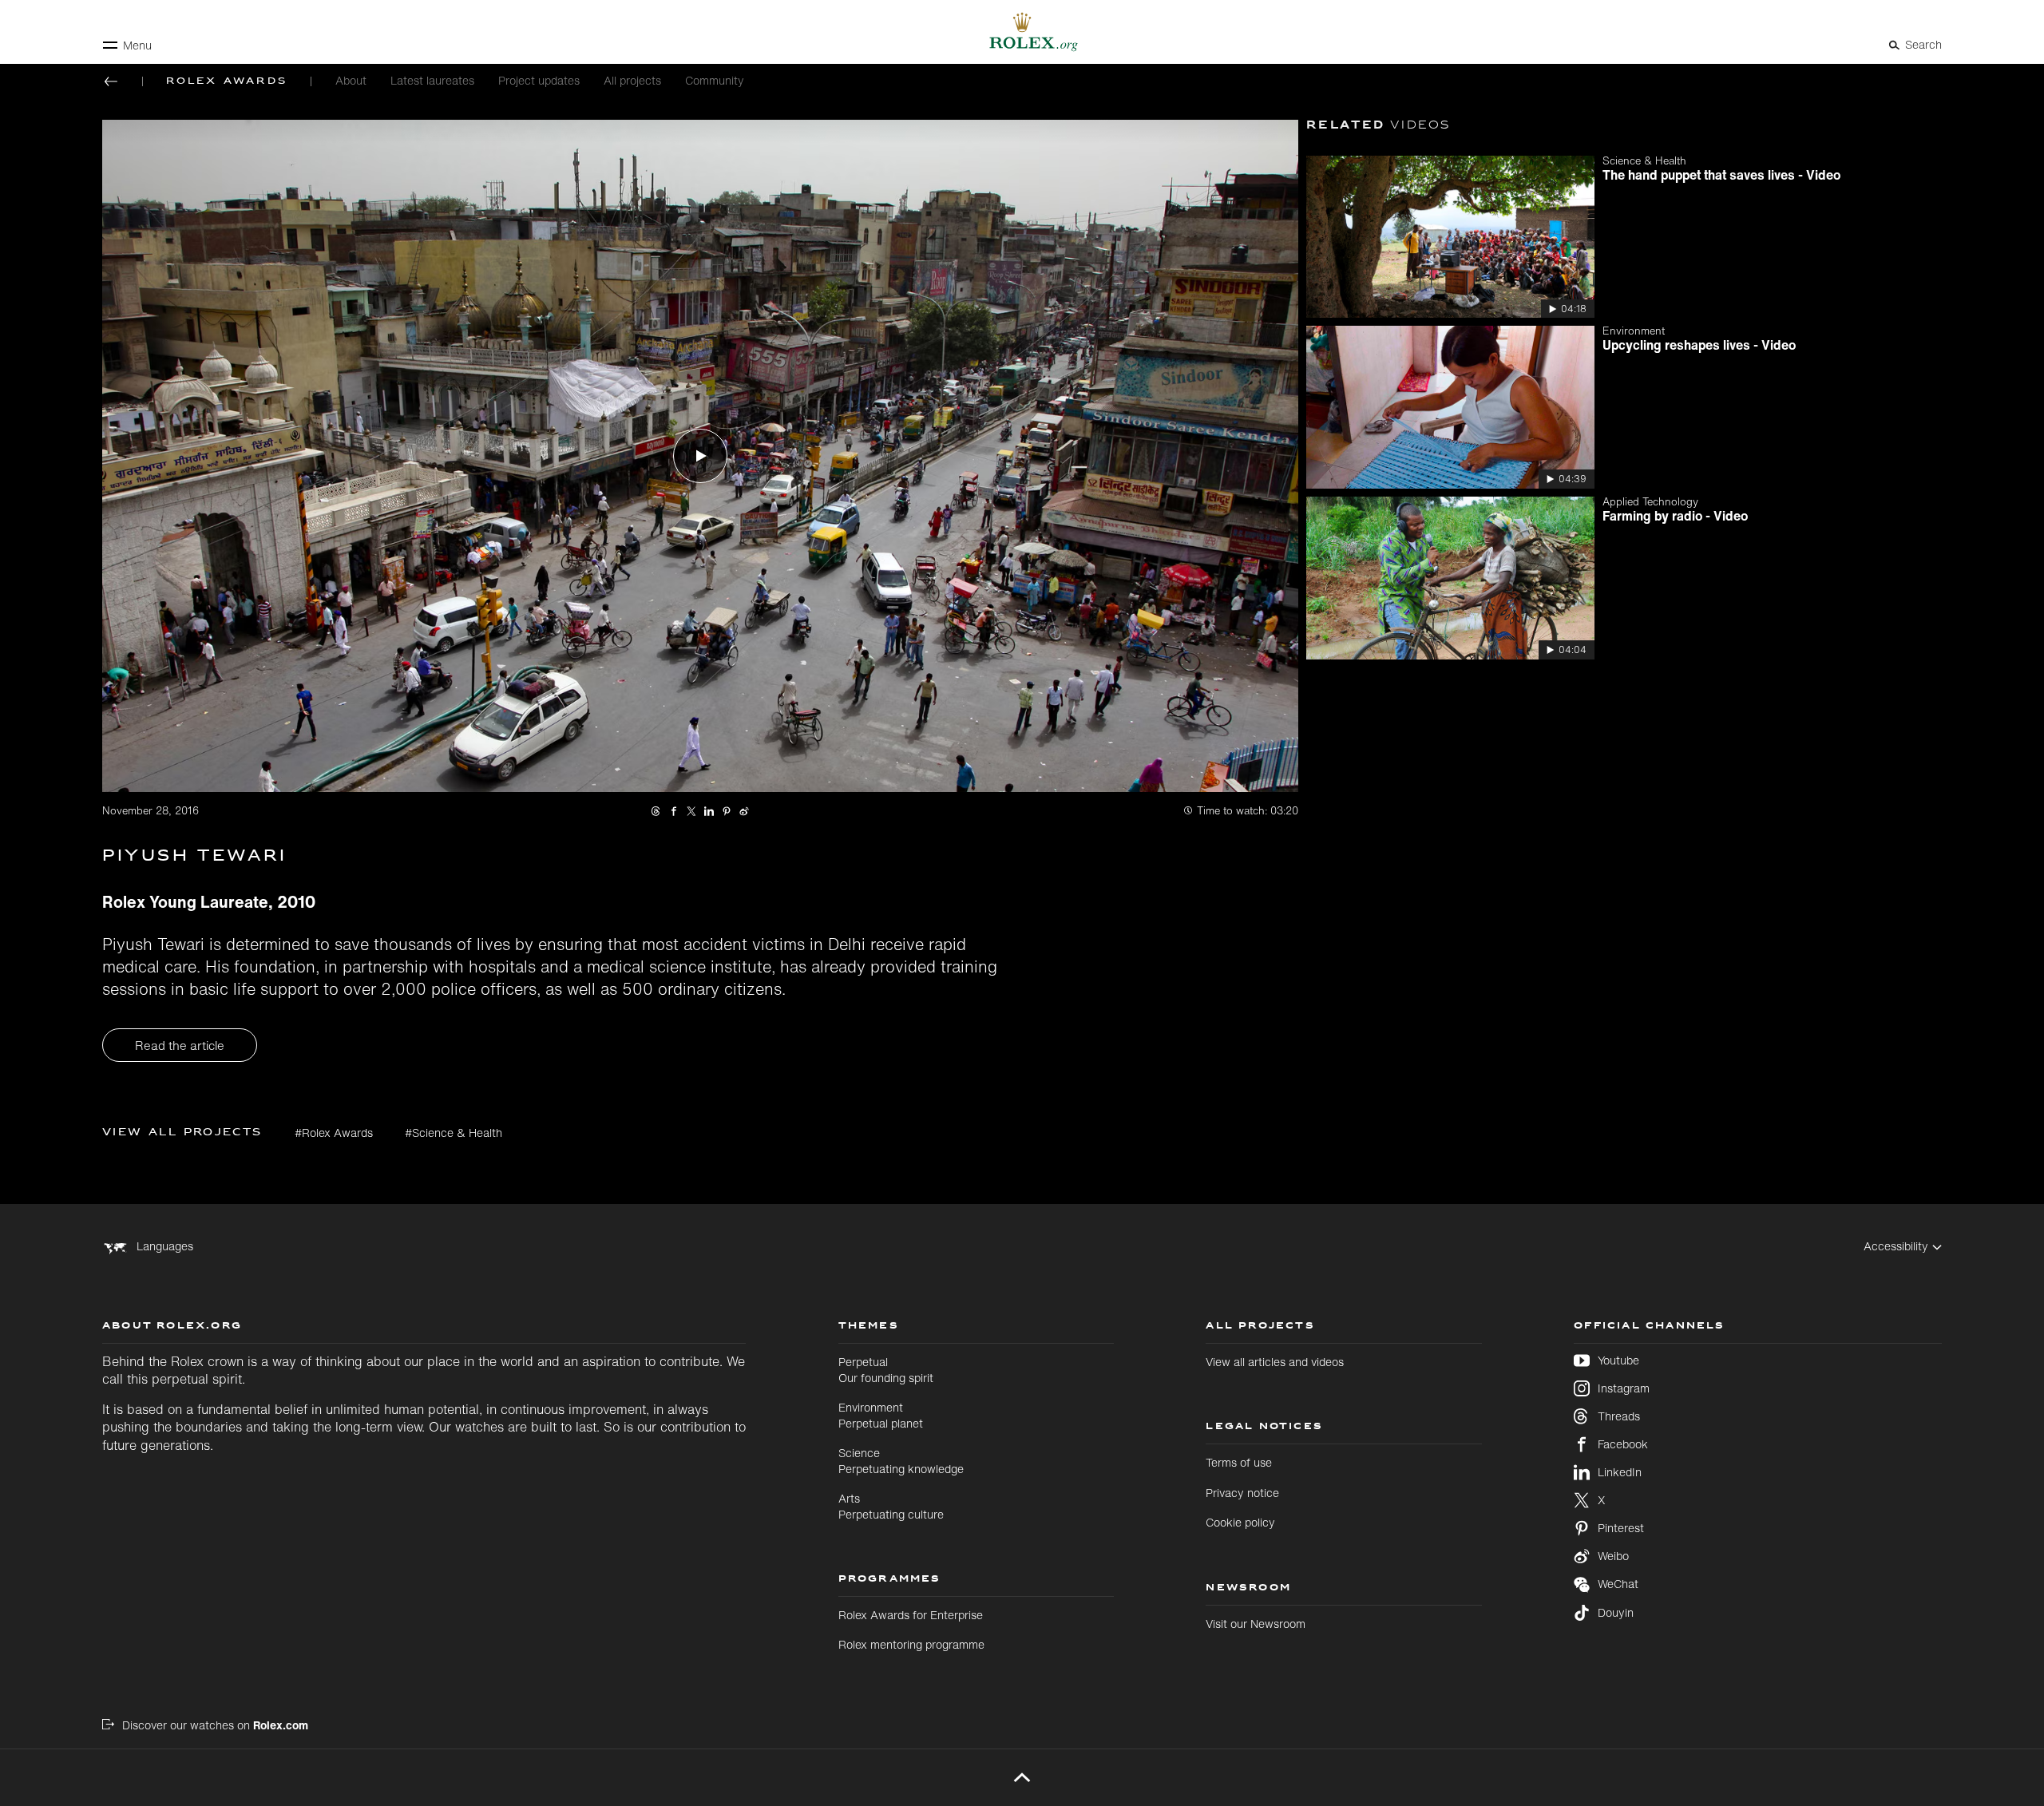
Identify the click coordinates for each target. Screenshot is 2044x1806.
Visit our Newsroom (1256, 1624)
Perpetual (886, 1370)
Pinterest (1621, 1528)
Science (901, 1461)
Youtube (1618, 1360)
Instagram (1624, 1388)
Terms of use (1239, 1462)
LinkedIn (1620, 1472)
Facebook (1623, 1444)
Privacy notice (1242, 1493)
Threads (1619, 1416)
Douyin (1616, 1613)
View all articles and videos (1275, 1362)
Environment (881, 1415)
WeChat (1618, 1584)
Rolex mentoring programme (911, 1644)
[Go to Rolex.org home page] (1022, 32)
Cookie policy (1240, 1522)
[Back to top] (1022, 1777)
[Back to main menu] (111, 81)
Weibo (1613, 1556)
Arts (891, 1506)
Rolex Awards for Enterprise (911, 1615)
